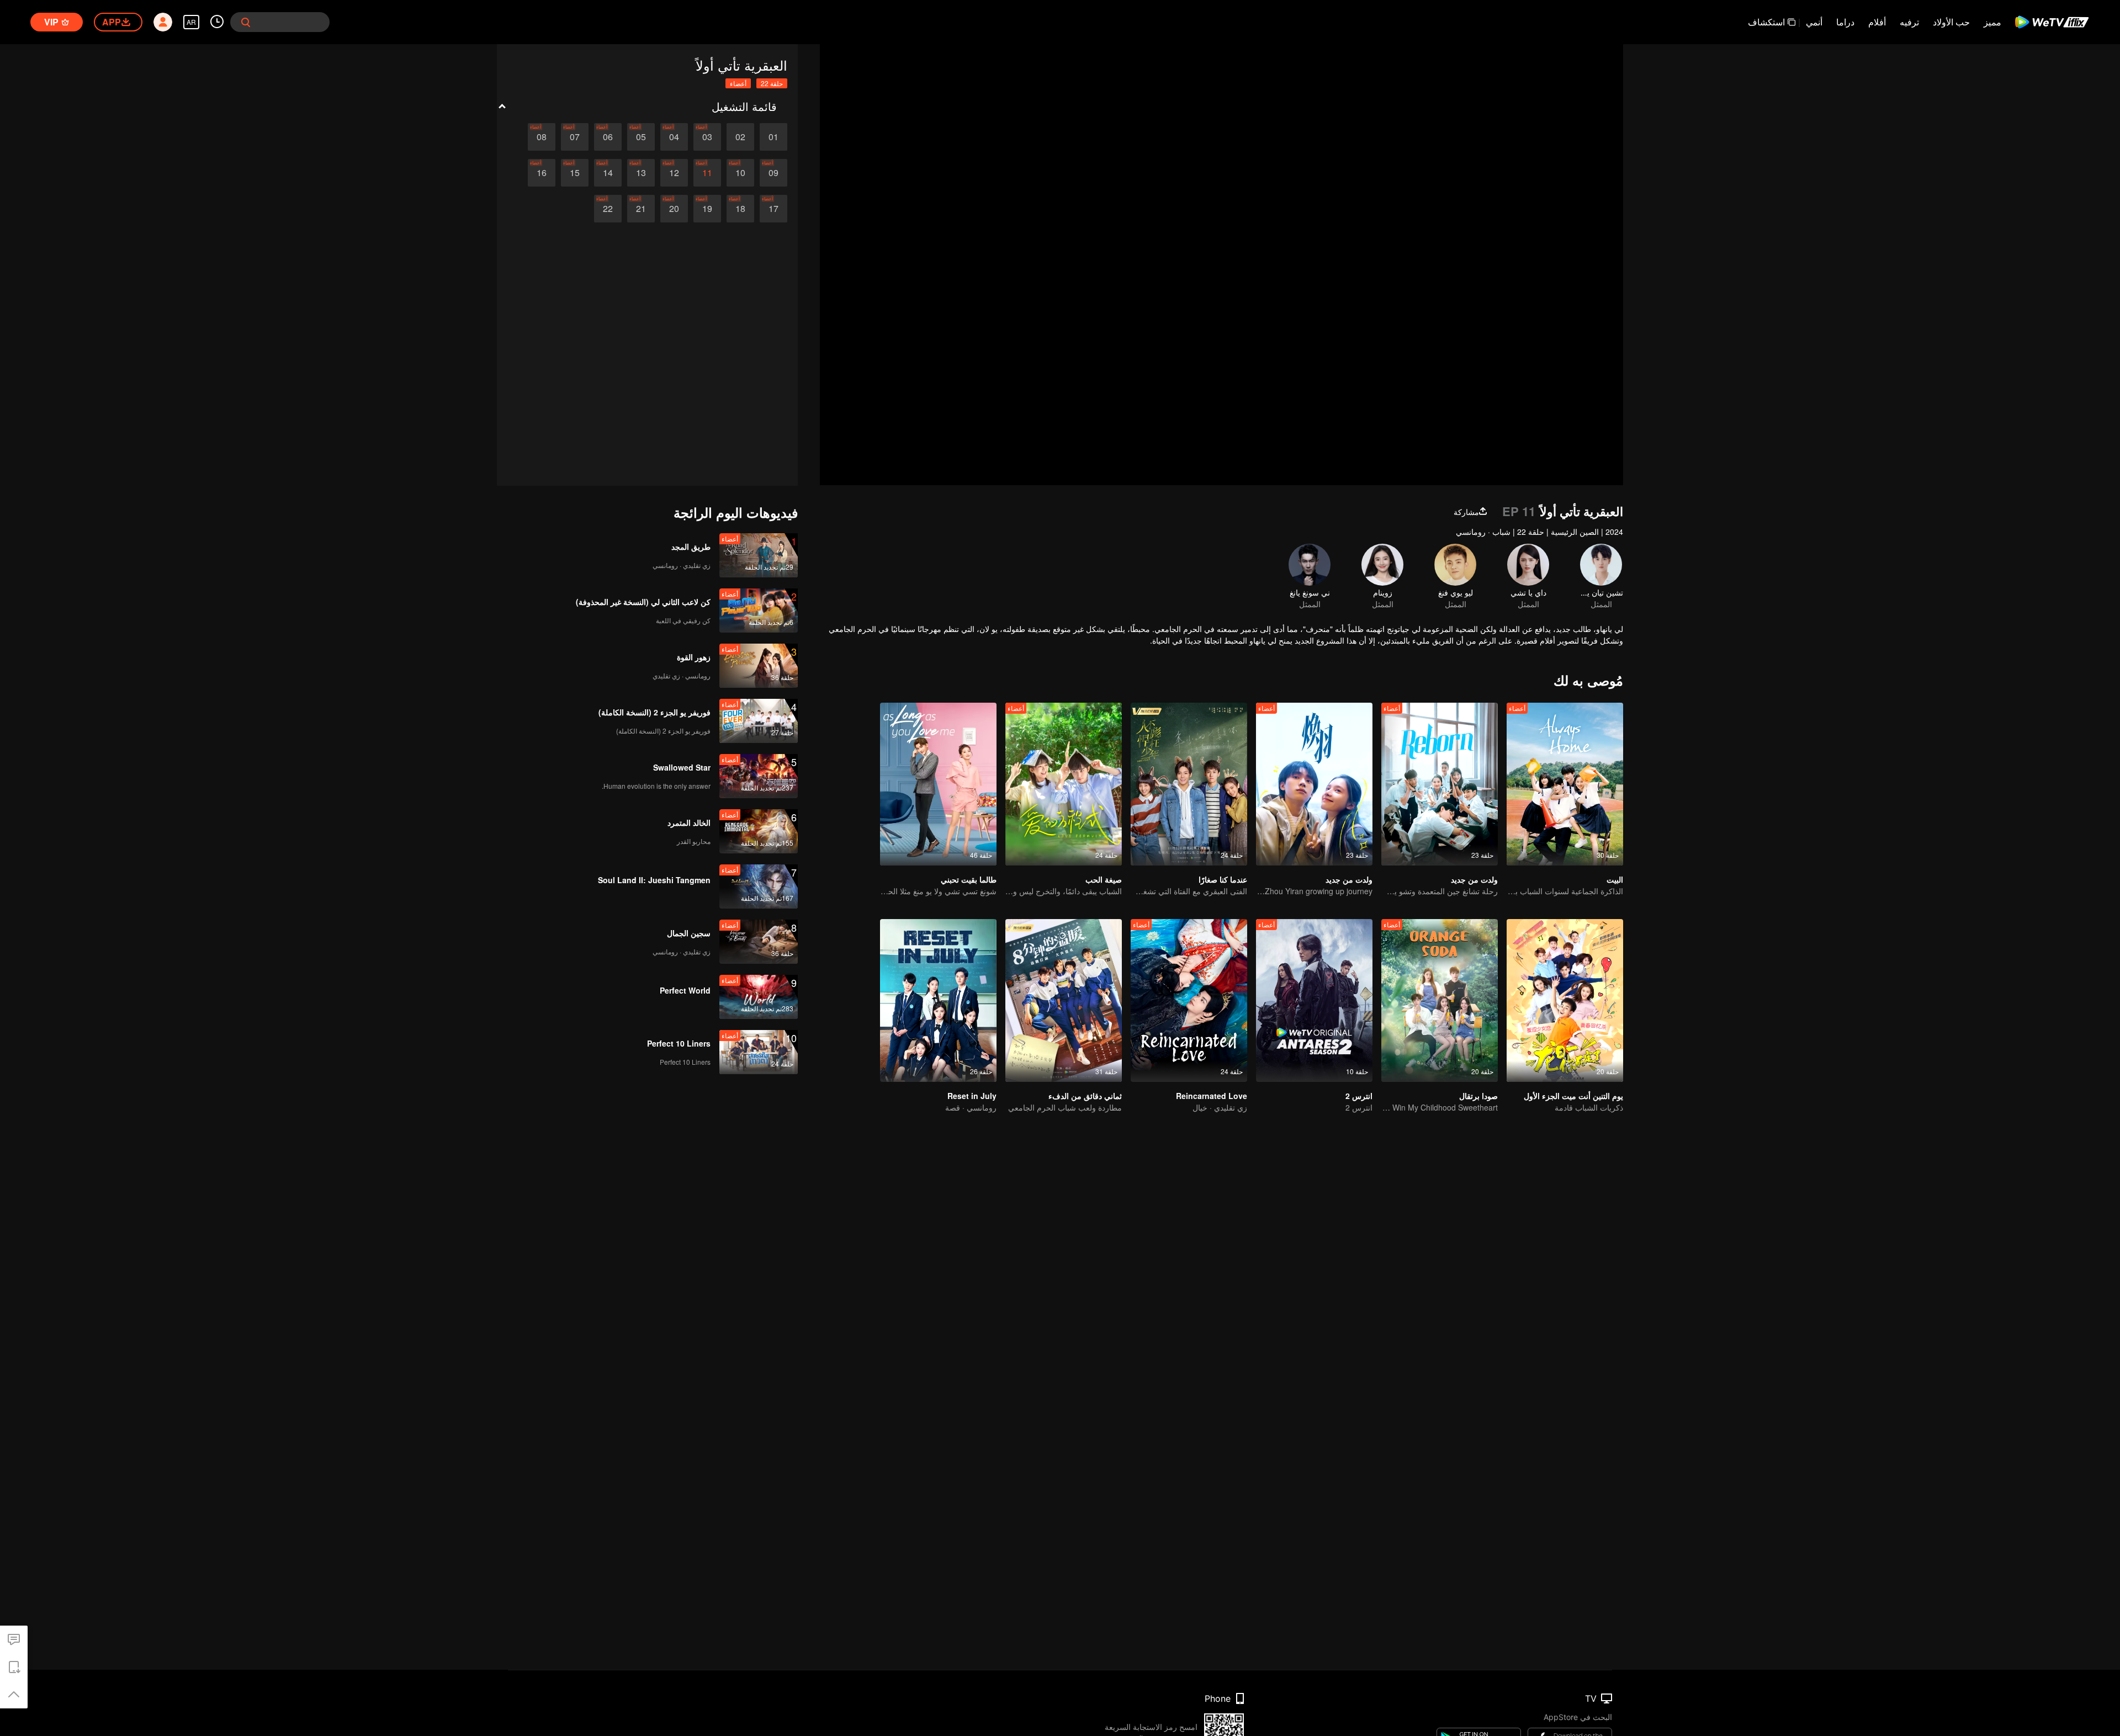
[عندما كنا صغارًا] (1189, 784)
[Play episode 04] (674, 137)
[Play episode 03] (707, 137)
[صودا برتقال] (1440, 1000)
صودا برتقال (1478, 1096)
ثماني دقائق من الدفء (1085, 1096)
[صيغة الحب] (1064, 784)
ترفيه (1909, 22)
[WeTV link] (2052, 22)
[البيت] (1565, 784)
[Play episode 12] (674, 173)
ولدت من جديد (1474, 879)
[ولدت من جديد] (1440, 784)
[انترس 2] (1314, 1000)
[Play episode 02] (740, 137)
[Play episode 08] (542, 137)
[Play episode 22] (608, 209)
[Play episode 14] (608, 173)
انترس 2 (1359, 1096)
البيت (1615, 879)
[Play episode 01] (773, 137)
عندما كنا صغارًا (1223, 879)
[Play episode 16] (542, 173)
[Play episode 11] (707, 173)
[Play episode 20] (674, 209)
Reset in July (972, 1096)
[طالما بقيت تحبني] (938, 784)
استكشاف (1766, 22)
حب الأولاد (1951, 22)
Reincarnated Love (1212, 1096)
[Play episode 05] (641, 137)
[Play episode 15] (575, 173)
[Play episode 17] (773, 209)
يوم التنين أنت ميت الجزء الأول (1573, 1096)
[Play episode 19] (707, 209)
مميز (1992, 22)
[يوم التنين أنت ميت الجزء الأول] (1565, 1000)
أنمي (1814, 22)
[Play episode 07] (575, 137)
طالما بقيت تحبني (969, 879)
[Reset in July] (938, 1000)
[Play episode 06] (608, 137)
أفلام (1877, 22)
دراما (1845, 22)
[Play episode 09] (773, 173)
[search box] (246, 22)
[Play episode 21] (641, 209)
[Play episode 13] (641, 173)
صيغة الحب (1104, 879)
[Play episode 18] (740, 209)
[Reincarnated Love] (1189, 1000)
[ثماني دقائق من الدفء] (1064, 1000)
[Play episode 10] (740, 173)
